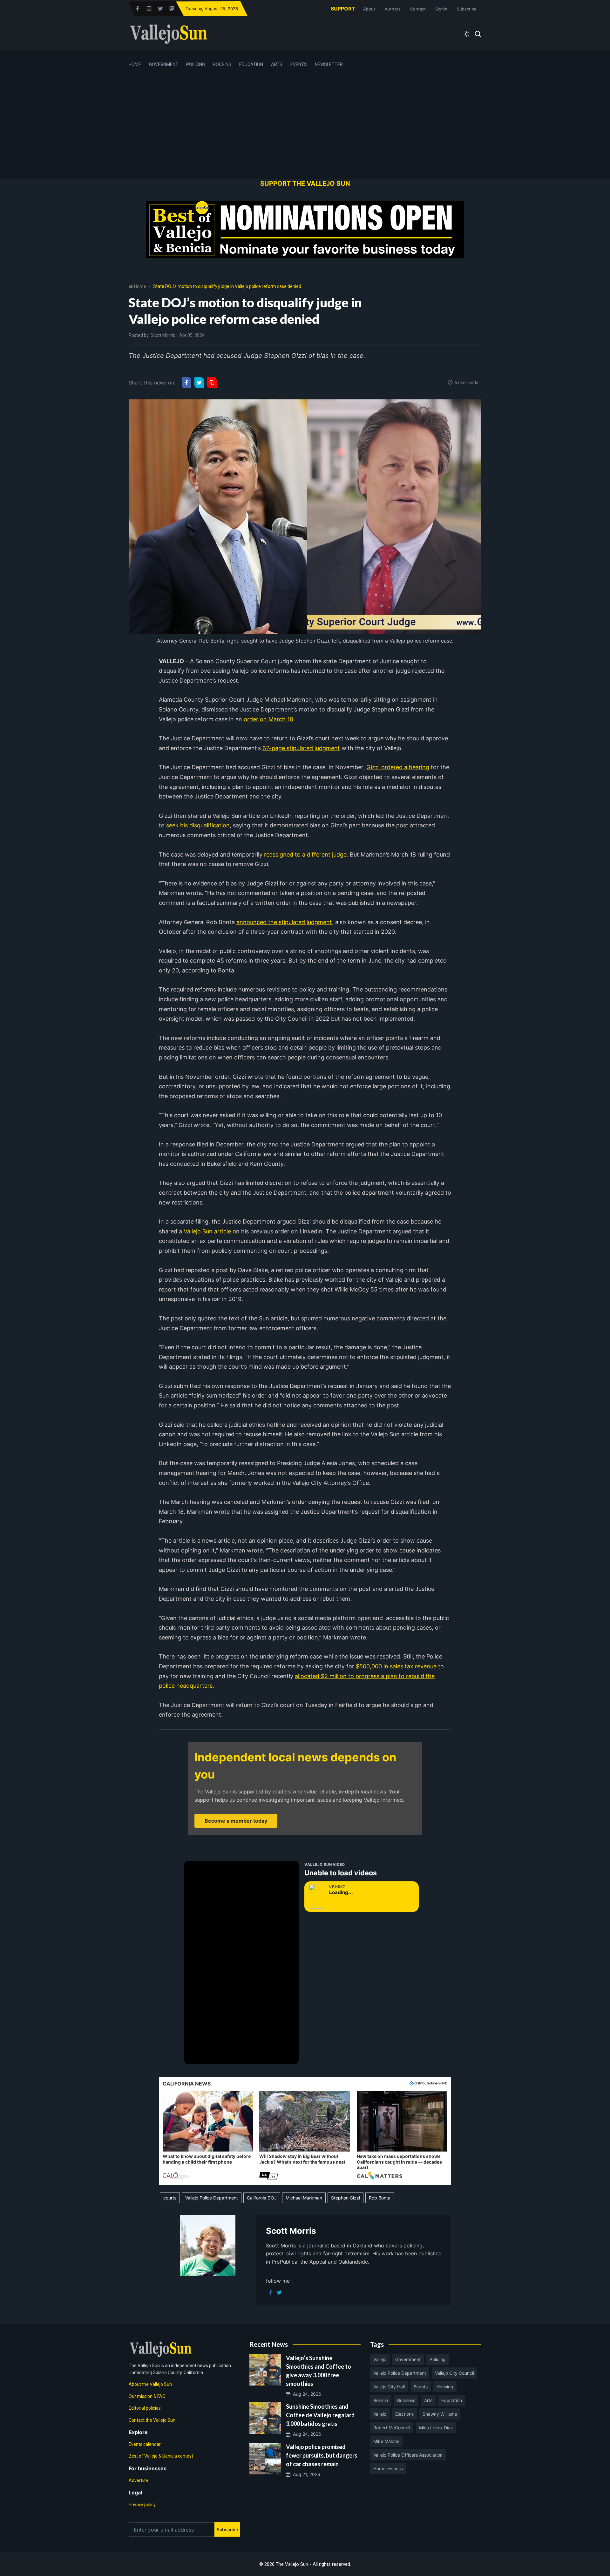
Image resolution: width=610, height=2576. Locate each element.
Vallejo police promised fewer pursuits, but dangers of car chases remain (322, 2455)
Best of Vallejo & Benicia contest (161, 2456)
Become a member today (236, 1821)
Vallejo (380, 2359)
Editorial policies (145, 2408)
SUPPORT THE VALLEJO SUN (305, 184)
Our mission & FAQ (147, 2396)
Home (135, 64)
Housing (222, 64)
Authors (393, 9)
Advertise (138, 2480)
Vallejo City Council (454, 2373)
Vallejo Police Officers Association (408, 2455)
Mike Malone (386, 2441)
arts (428, 2400)
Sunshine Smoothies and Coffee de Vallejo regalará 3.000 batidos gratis (320, 2415)
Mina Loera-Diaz (436, 2428)
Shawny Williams (440, 2414)
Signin (441, 9)
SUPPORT (343, 9)
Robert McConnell (392, 2428)
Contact (418, 9)
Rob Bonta (380, 2198)
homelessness (388, 2469)
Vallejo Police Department (212, 2198)
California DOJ (262, 2198)
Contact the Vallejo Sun (152, 2420)
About (369, 9)
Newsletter (329, 64)
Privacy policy (142, 2505)
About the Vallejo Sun (150, 2384)
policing (438, 2359)
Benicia (381, 2400)
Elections (404, 2414)
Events (299, 64)
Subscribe (467, 9)
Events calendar (145, 2444)
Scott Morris (163, 335)
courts (170, 2198)
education (452, 2400)
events (421, 2387)
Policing (196, 64)
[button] (208, 2136)
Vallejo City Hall (389, 2387)
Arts (277, 64)
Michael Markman (304, 2198)
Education (251, 64)
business (406, 2400)
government (408, 2359)
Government (164, 64)
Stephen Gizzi (346, 2198)
